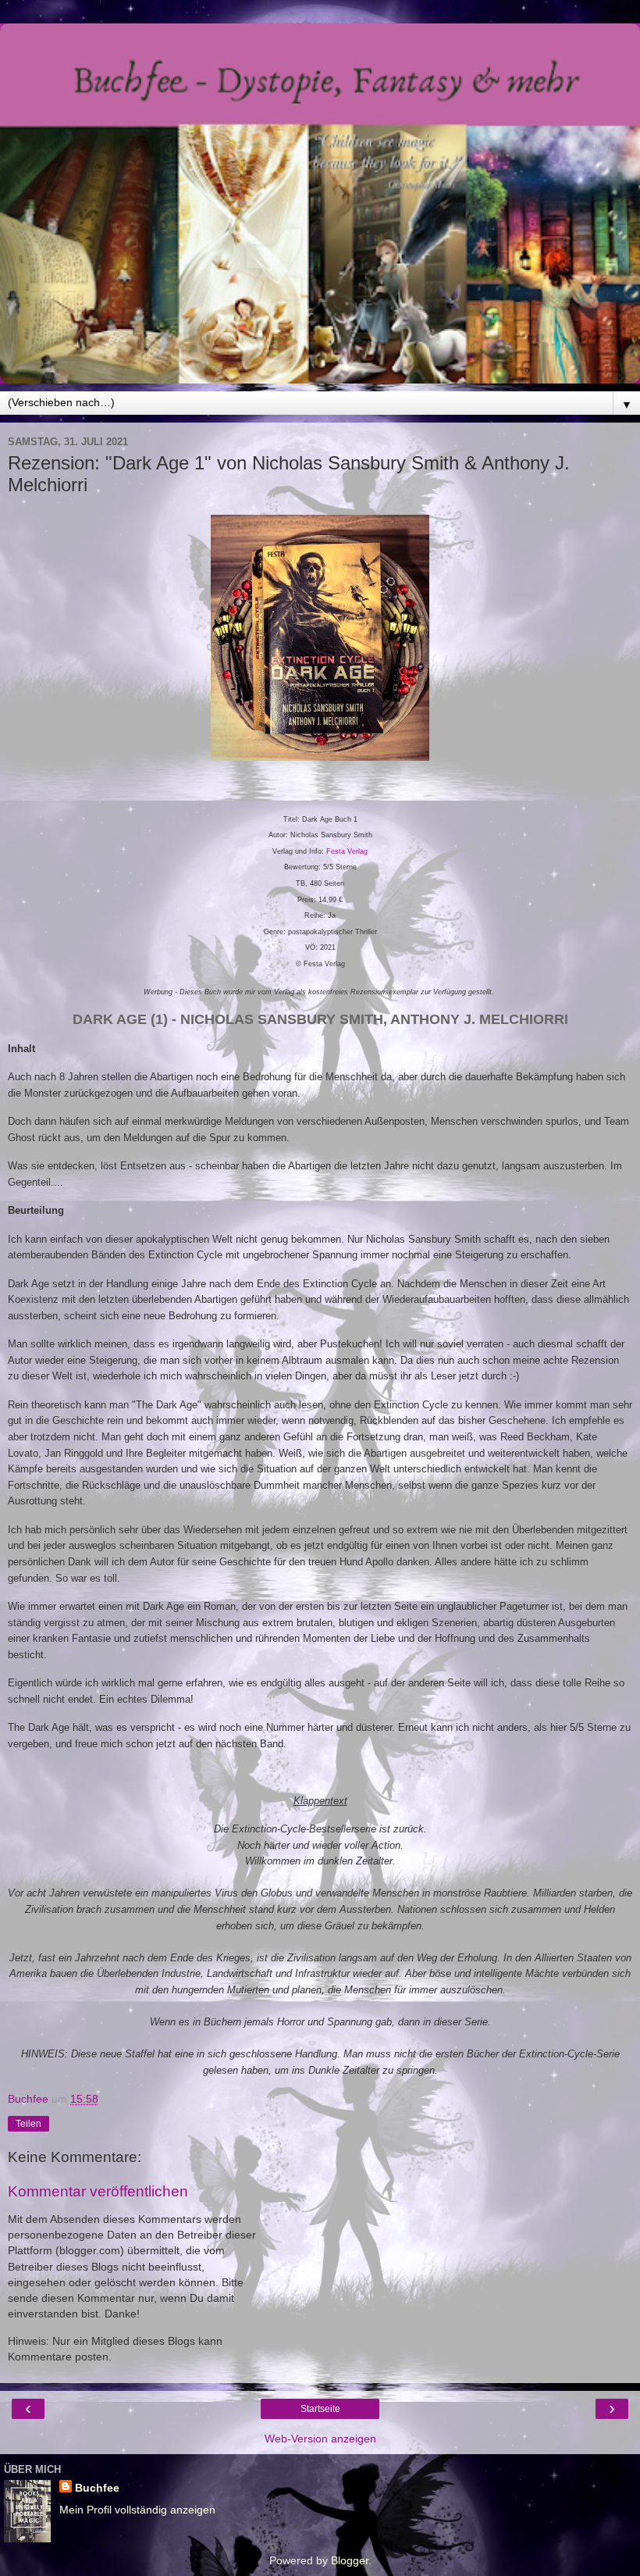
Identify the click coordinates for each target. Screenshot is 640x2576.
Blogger (350, 2560)
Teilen (28, 2124)
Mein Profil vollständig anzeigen (137, 2510)
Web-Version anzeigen (320, 2439)
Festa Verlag (347, 851)
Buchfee (97, 2488)
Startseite (320, 2409)
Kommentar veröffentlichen (98, 2191)
